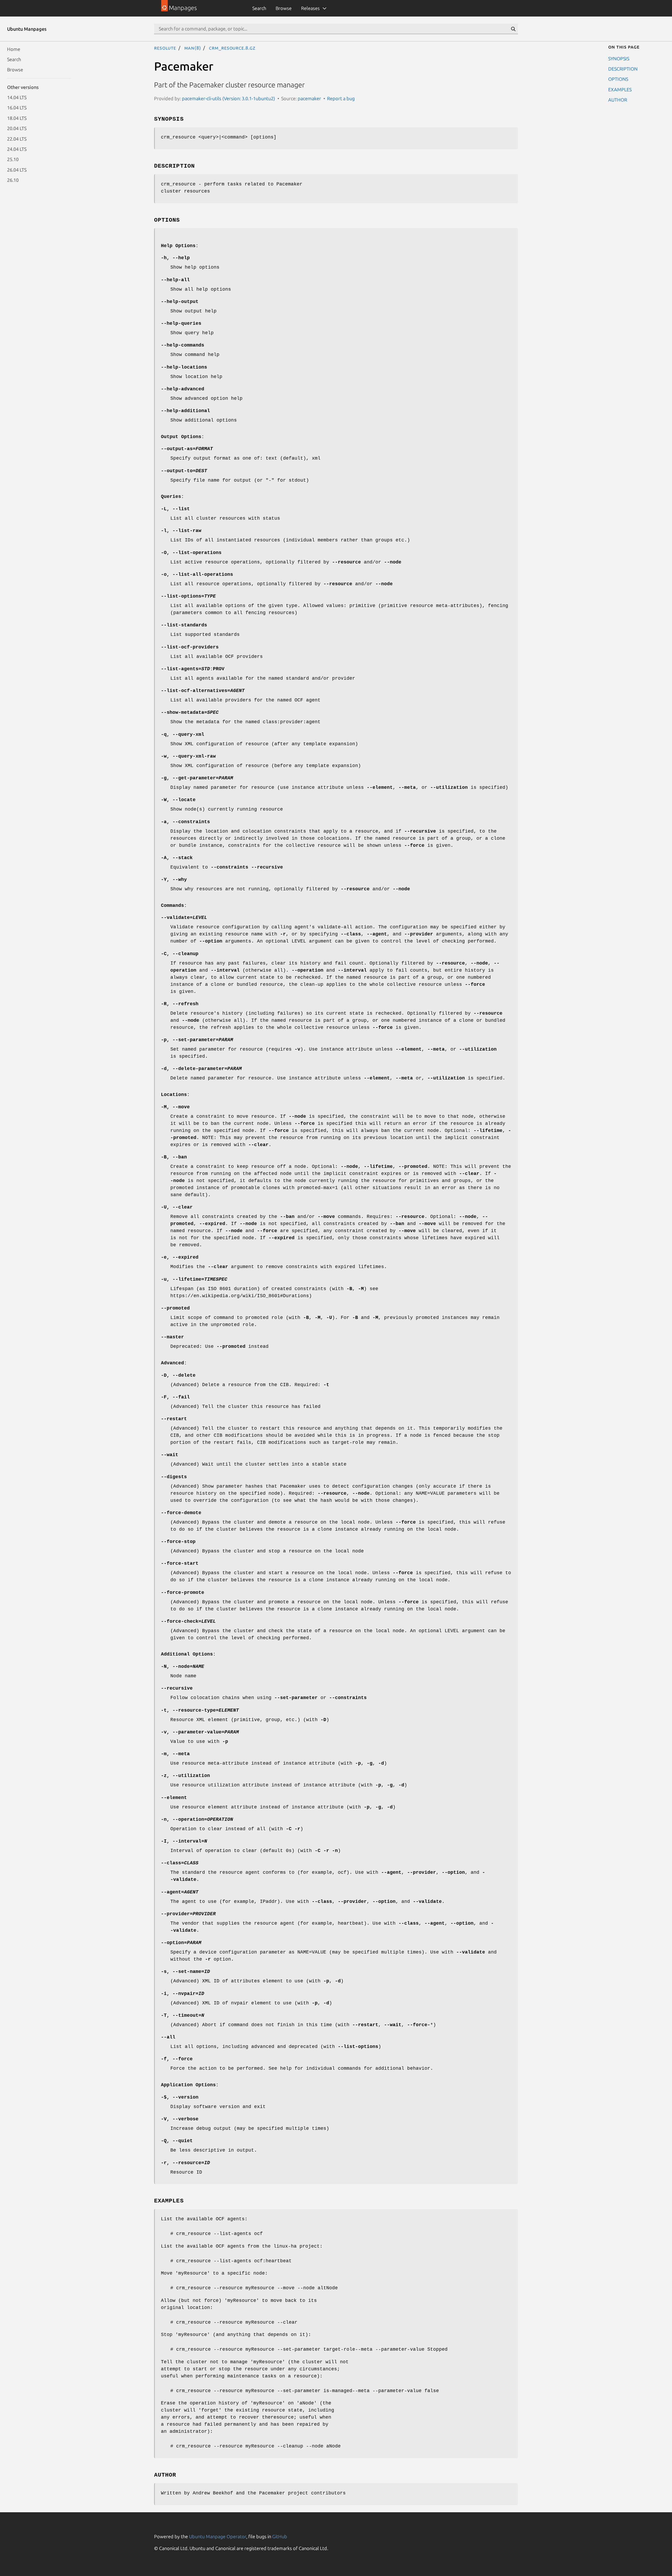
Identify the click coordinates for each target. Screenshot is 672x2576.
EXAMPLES (620, 89)
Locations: (175, 1095)
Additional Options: (188, 1654)
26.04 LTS (17, 169)
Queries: (172, 497)
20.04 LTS (17, 128)
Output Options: (183, 437)
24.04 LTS (17, 149)
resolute (165, 48)
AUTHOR (618, 100)
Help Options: (180, 246)
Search (259, 8)
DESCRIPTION (623, 68)
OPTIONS (618, 79)
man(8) (193, 48)
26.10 (13, 180)
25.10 (13, 159)
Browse (284, 8)
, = (197, 778)
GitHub (280, 2536)
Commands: (174, 906)
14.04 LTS (17, 97)
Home (14, 49)
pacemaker (309, 98)
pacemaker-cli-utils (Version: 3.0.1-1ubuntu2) (229, 98)
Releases (310, 8)
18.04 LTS (17, 118)
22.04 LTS (17, 139)
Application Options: (190, 2085)
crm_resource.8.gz (232, 48)
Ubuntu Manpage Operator (218, 2536)
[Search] (513, 29)
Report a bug (341, 98)
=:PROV (193, 669)
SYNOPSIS (619, 58)
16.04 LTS (17, 108)
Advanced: (174, 1363)
